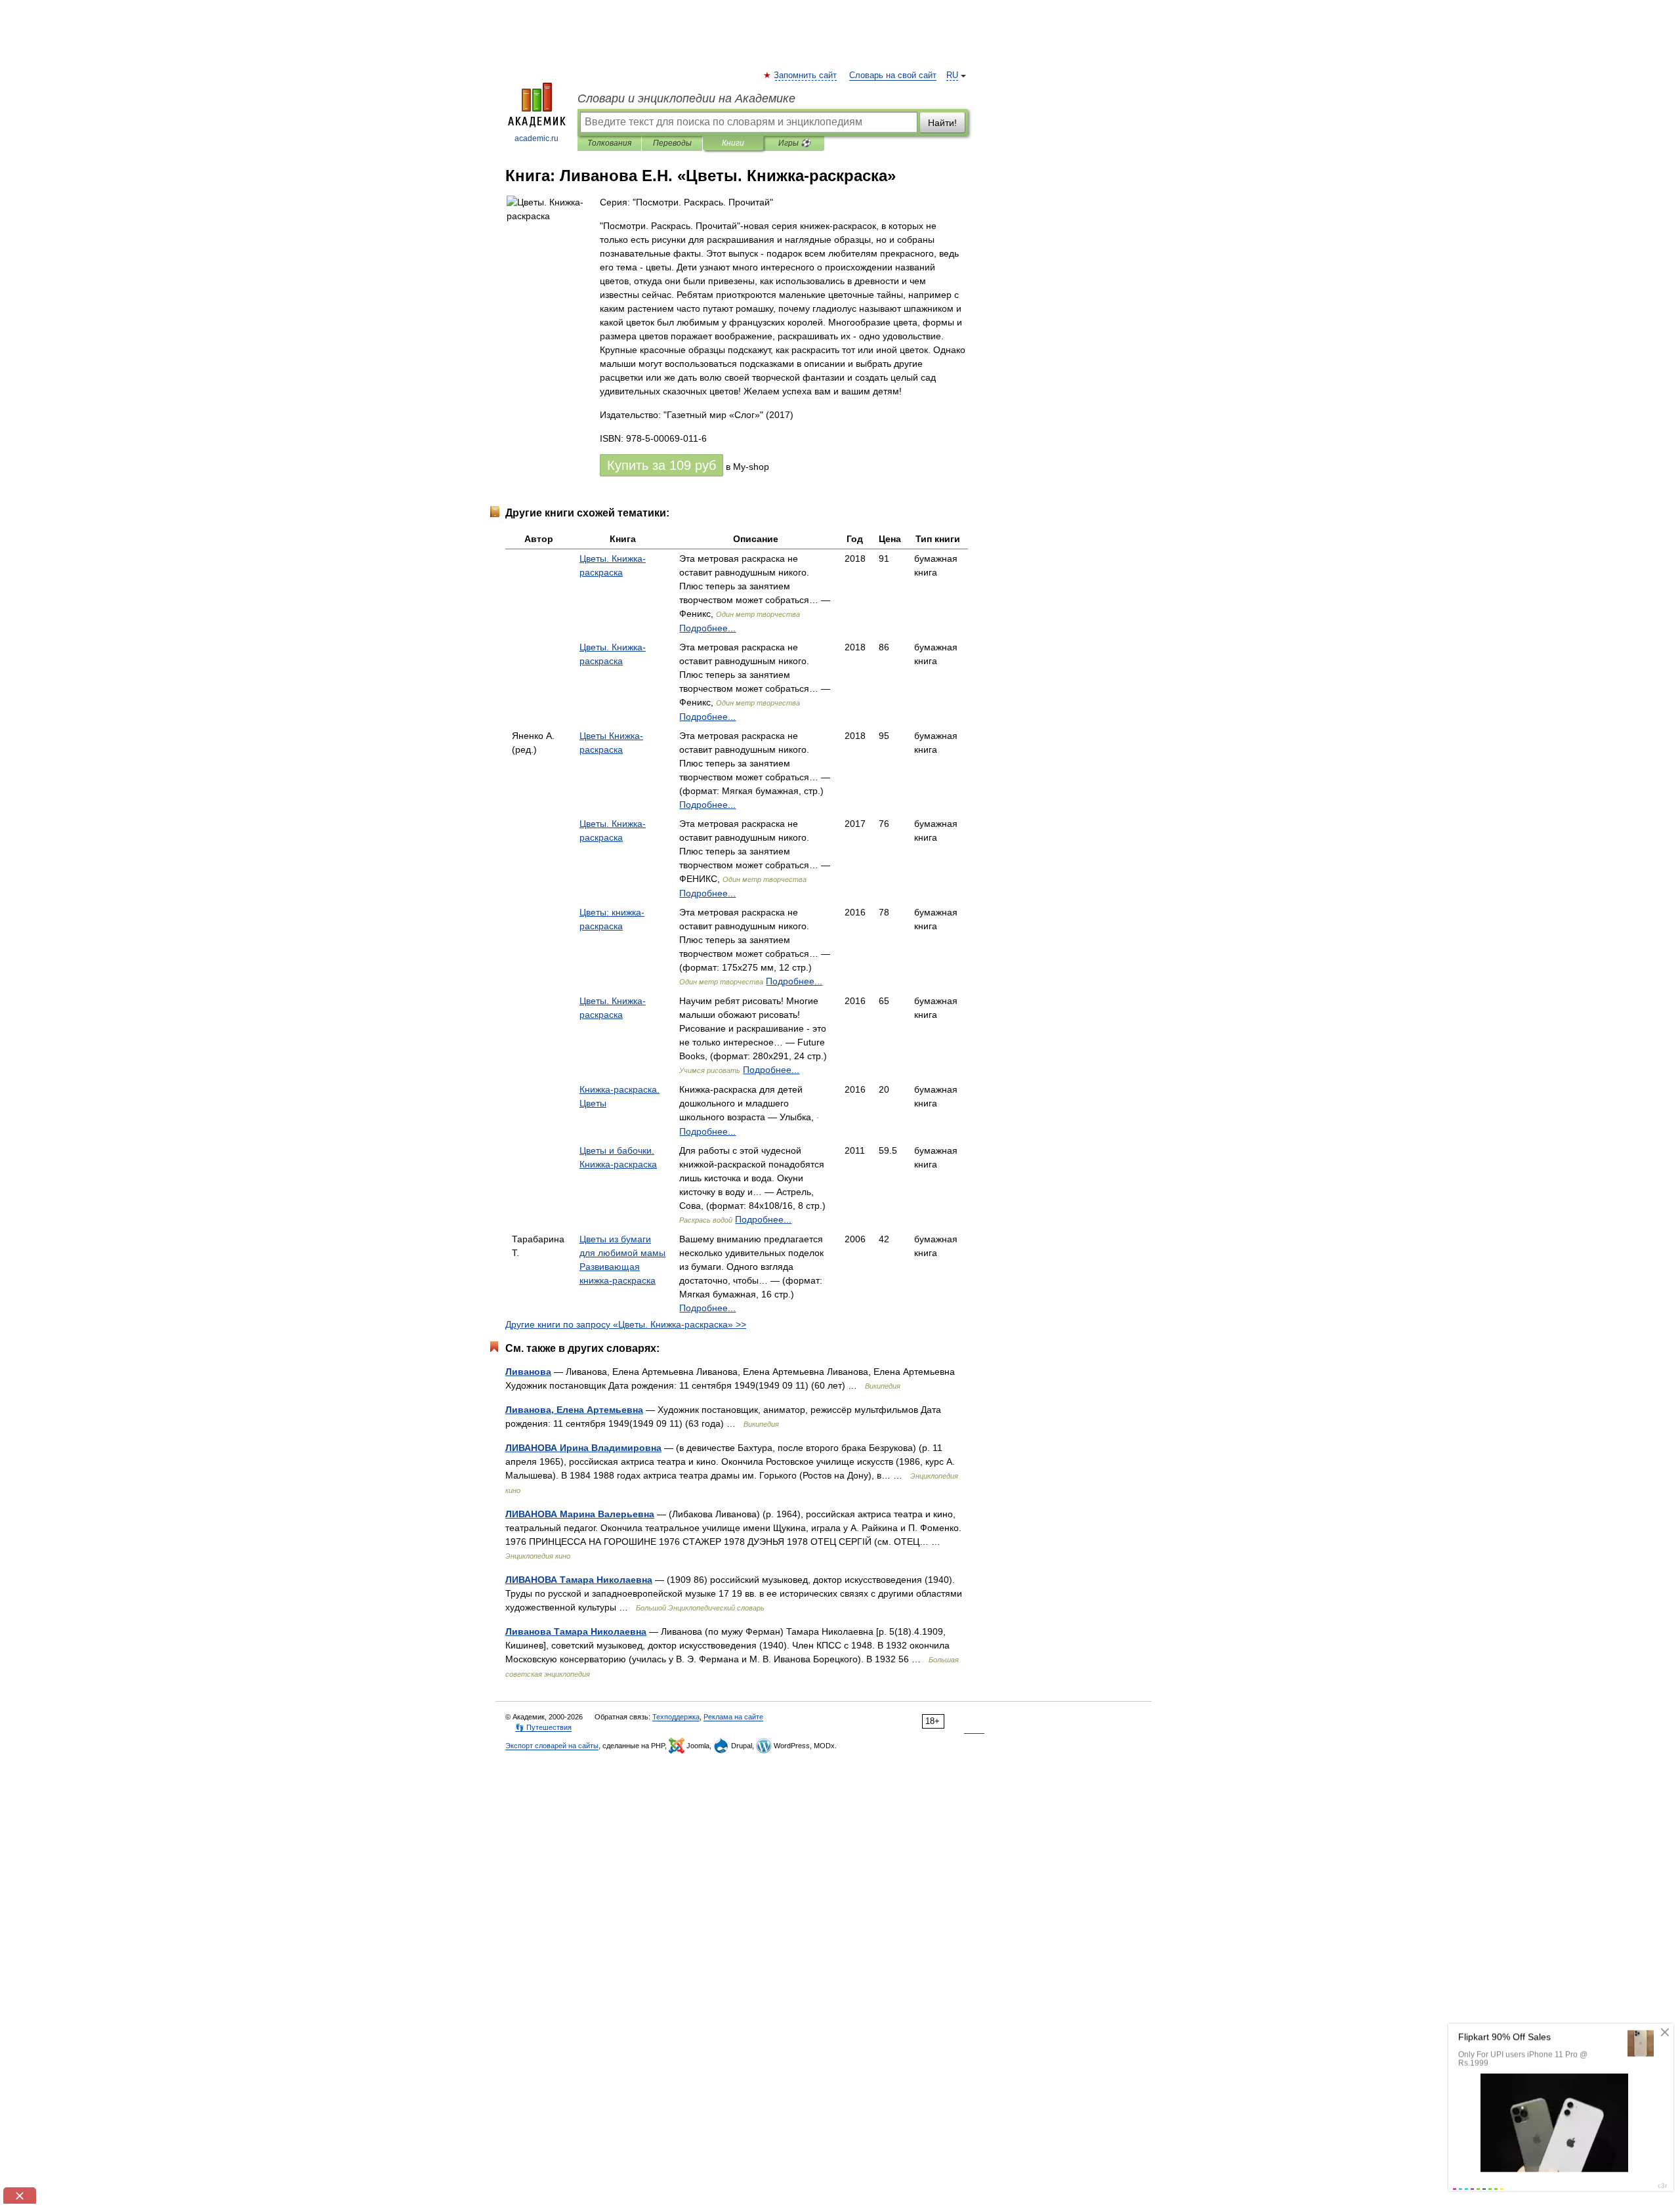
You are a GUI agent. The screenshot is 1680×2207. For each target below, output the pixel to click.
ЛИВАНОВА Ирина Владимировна (583, 1448)
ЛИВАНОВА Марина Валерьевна (580, 1514)
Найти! (942, 123)
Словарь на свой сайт (893, 75)
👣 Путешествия (543, 1727)
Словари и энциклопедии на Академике (686, 98)
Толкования (609, 143)
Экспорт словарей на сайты (552, 1746)
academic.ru (536, 138)
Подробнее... (707, 628)
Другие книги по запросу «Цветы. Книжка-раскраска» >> (626, 1324)
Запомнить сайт (806, 75)
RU (952, 75)
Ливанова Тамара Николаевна (576, 1631)
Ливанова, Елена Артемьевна (574, 1410)
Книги (733, 143)
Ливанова (528, 1372)
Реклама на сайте (733, 1717)
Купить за (661, 465)
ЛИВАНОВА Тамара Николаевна (579, 1580)
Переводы (672, 143)
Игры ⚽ (794, 143)
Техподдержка (676, 1717)
